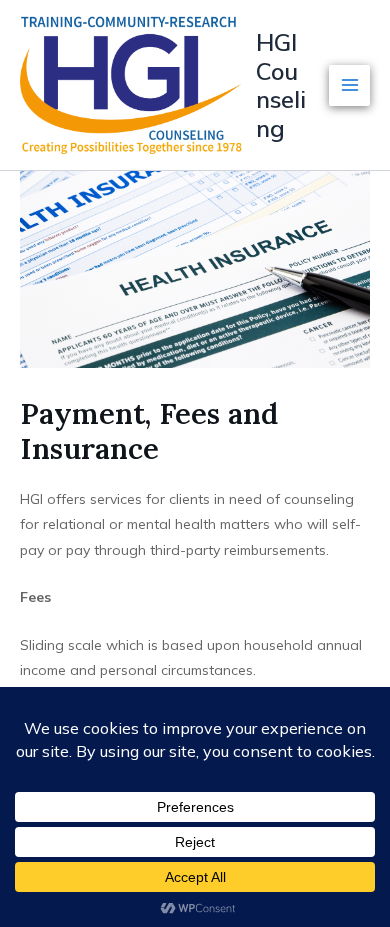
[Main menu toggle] (349, 85)
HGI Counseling (281, 84)
